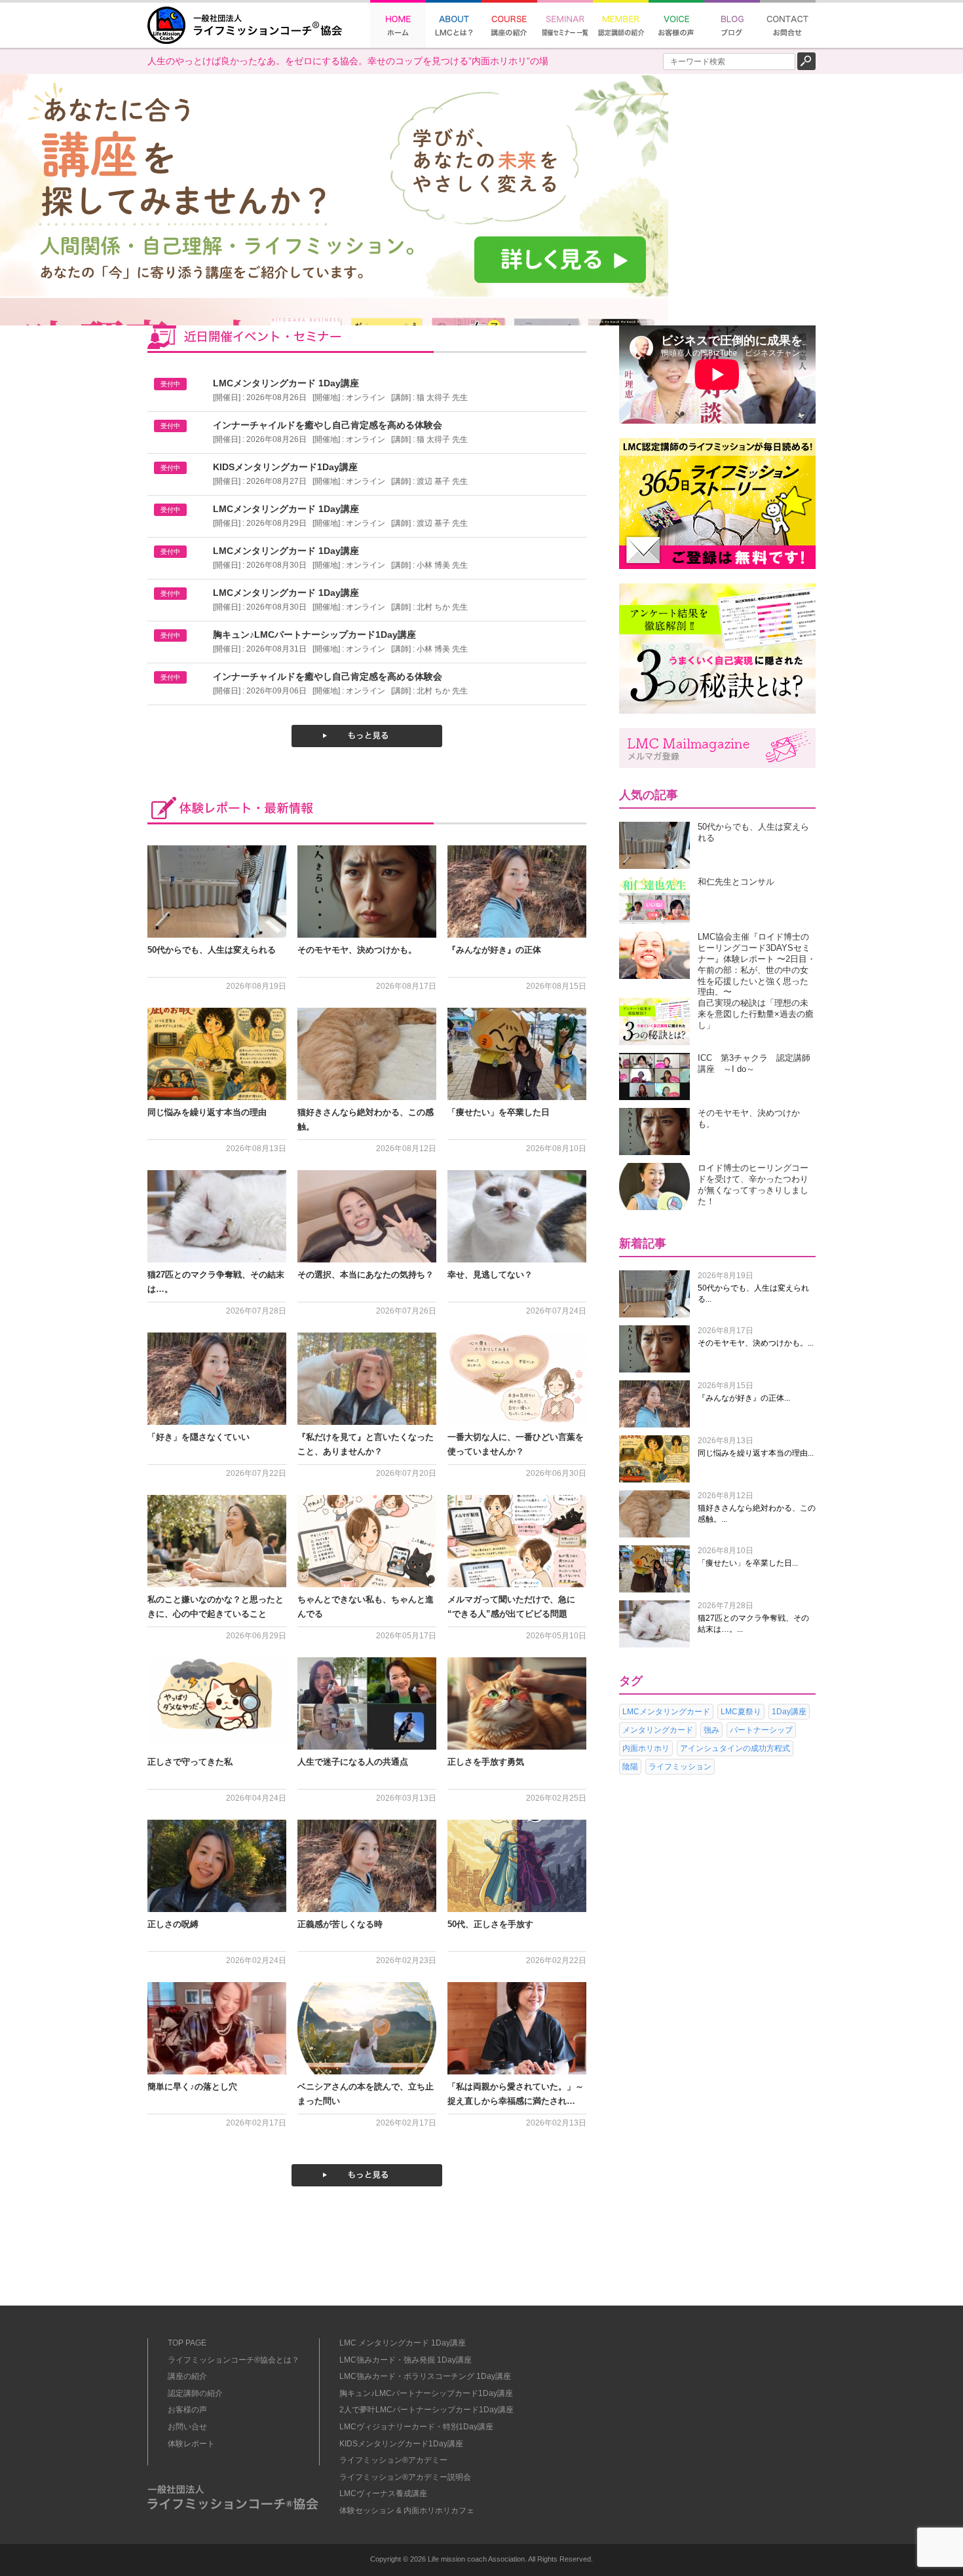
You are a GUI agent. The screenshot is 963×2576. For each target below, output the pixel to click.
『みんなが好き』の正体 (494, 950)
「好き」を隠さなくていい (198, 1437)
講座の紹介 (187, 2376)
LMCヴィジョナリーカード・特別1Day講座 (416, 2427)
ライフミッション (680, 1767)
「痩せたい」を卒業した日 (499, 1112)
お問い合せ (187, 2427)
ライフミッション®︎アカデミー (393, 2460)
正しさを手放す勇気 (486, 1762)
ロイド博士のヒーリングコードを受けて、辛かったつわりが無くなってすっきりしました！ (753, 1184)
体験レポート (191, 2444)
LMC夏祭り (741, 1712)
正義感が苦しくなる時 (340, 1924)
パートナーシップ (761, 1730)
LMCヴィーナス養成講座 (383, 2493)
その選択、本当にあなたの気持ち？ (366, 1275)
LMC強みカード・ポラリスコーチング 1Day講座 (425, 2376)
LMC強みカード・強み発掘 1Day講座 (406, 2360)
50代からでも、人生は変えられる (212, 950)
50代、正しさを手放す (490, 1924)
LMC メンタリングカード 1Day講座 (403, 2343)
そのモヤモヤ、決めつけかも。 (357, 950)
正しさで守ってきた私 (190, 1762)
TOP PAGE (187, 2343)
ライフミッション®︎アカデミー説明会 (405, 2477)
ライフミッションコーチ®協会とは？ (234, 2360)
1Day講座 (789, 1712)
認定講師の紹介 (195, 2393)
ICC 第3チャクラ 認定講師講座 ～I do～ (754, 1063)
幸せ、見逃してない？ (490, 1275)
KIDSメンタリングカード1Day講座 (401, 2444)
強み (711, 1730)
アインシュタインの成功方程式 (735, 1748)
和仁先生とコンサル (736, 882)
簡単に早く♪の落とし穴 (192, 2087)
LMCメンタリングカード (666, 1712)
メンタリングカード (658, 1730)
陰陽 (630, 1767)
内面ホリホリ (646, 1748)
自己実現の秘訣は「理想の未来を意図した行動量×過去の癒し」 (756, 1014)
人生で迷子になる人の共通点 (353, 1762)
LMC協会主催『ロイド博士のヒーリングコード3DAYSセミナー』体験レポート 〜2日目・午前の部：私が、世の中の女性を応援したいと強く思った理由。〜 (757, 964)
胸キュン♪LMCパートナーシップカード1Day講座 (426, 2393)
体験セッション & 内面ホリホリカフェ (407, 2511)
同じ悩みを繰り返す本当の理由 (207, 1112)
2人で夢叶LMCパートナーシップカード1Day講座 (426, 2410)
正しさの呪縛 (173, 1924)
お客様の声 (187, 2410)
